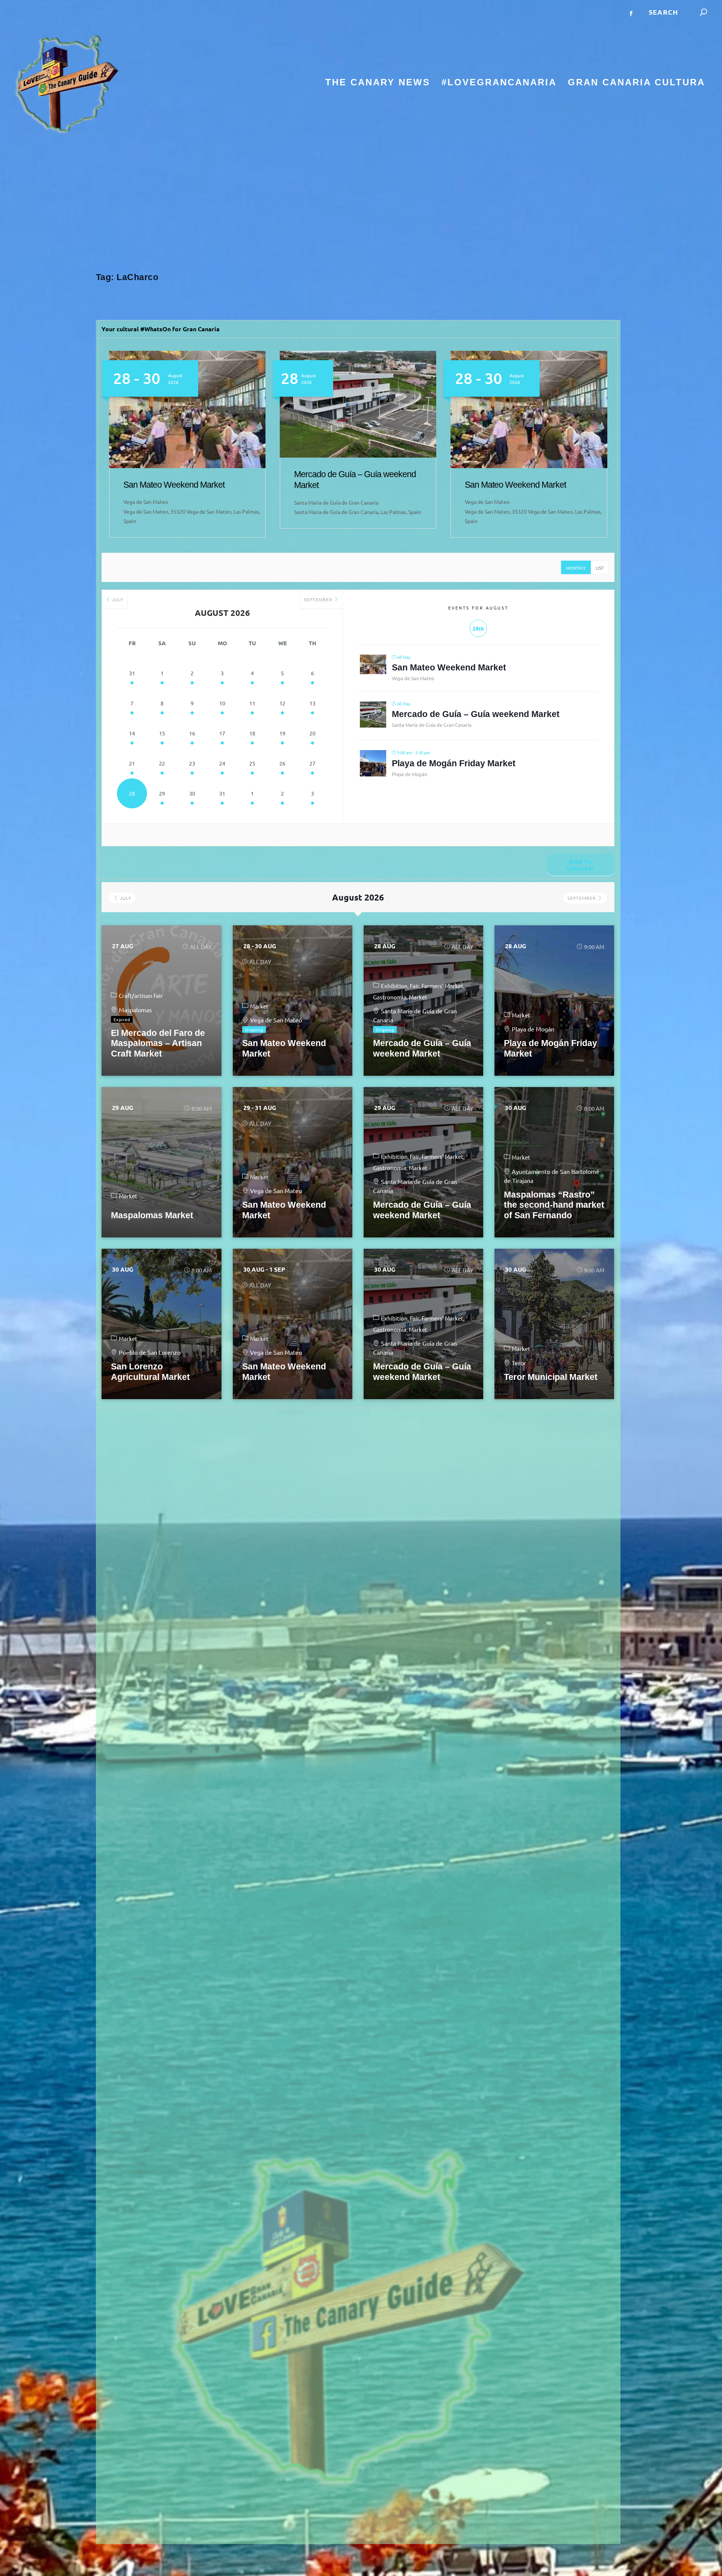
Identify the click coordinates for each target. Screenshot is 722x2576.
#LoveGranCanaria (499, 83)
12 (282, 703)
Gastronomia (390, 997)
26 (282, 763)
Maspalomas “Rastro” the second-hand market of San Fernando (554, 1205)
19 (282, 733)
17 (222, 733)
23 (192, 763)
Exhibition (394, 986)
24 (222, 763)
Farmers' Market (442, 986)
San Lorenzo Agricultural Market (150, 1372)
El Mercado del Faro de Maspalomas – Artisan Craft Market (158, 1043)
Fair (415, 986)
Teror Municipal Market (551, 1377)
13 (312, 703)
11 (252, 703)
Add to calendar (581, 865)
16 (192, 733)
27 (312, 763)
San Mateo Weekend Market (345, 485)
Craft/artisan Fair (141, 995)
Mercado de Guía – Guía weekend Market (476, 714)
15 (162, 733)
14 (132, 733)
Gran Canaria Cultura (636, 83)
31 (132, 673)
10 (222, 703)
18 (252, 733)
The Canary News (378, 83)
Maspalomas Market (152, 1215)
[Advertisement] (361, 205)
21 (132, 763)
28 (132, 793)
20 (312, 733)
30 (192, 793)
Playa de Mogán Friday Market (454, 763)
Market (259, 1006)
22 (162, 763)
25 (252, 763)
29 (162, 793)
